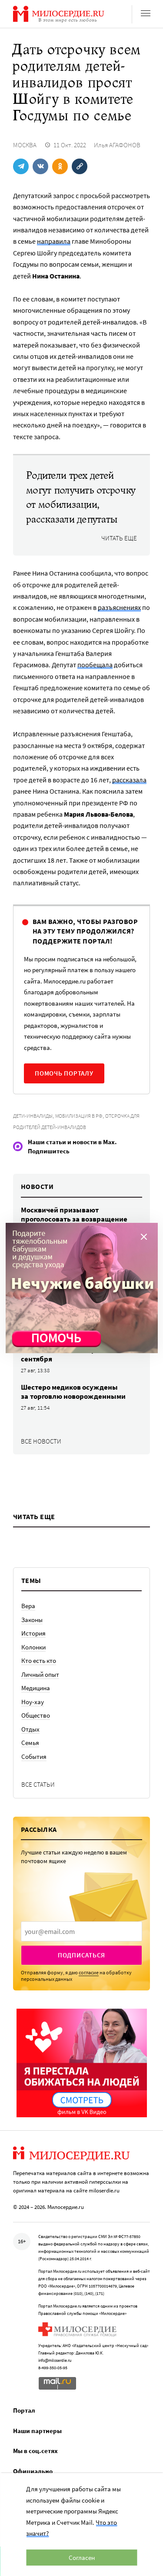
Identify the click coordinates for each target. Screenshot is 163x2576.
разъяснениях (119, 607)
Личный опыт (40, 1674)
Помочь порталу (64, 1073)
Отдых (30, 1729)
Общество (36, 1715)
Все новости (41, 1441)
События (34, 1757)
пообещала (95, 665)
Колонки (33, 1647)
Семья (30, 1743)
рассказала (129, 780)
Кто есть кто (39, 1660)
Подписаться (81, 1955)
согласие (89, 1972)
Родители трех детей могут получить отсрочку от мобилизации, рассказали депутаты (81, 497)
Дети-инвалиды (33, 1116)
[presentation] (81, 1931)
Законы (32, 1620)
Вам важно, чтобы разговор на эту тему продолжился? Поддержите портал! (85, 931)
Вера (28, 1606)
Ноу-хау (33, 1702)
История (33, 1633)
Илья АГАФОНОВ (117, 145)
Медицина (36, 1688)
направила (54, 241)
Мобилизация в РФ (79, 1116)
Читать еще (119, 538)
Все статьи (38, 1784)
